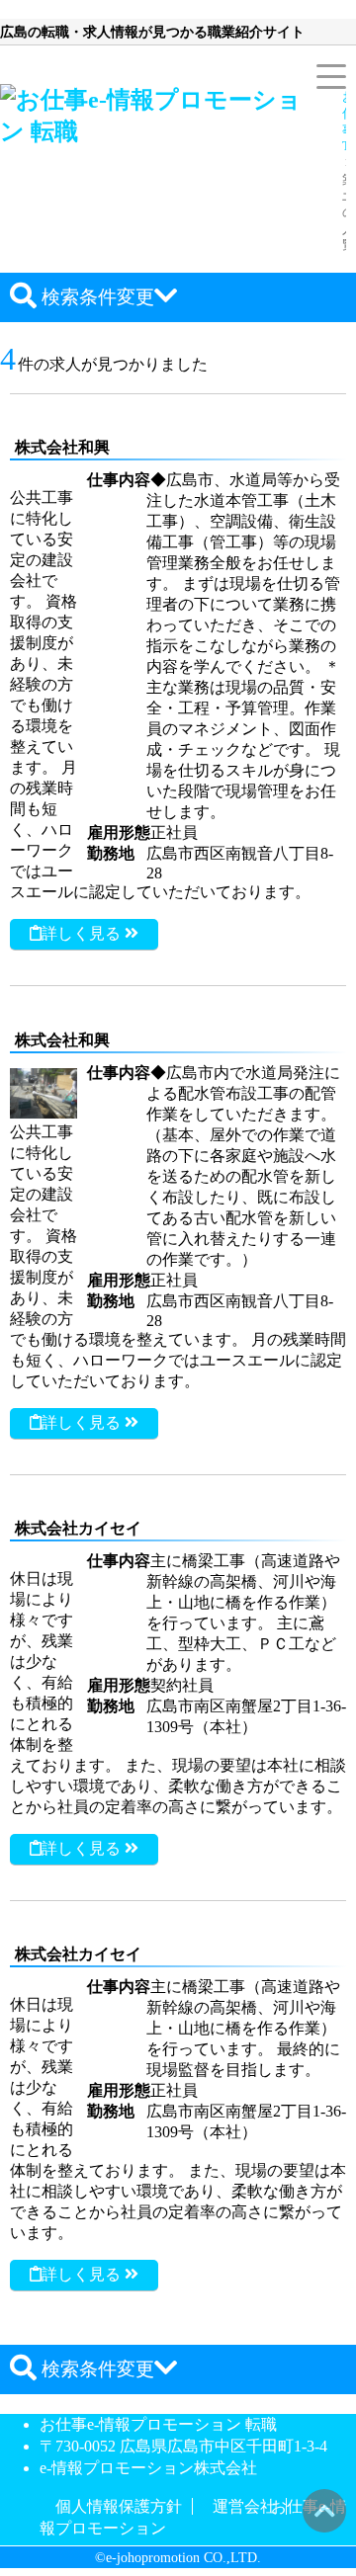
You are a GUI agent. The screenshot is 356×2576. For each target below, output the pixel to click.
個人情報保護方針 (119, 2506)
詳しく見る (83, 933)
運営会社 (244, 2506)
